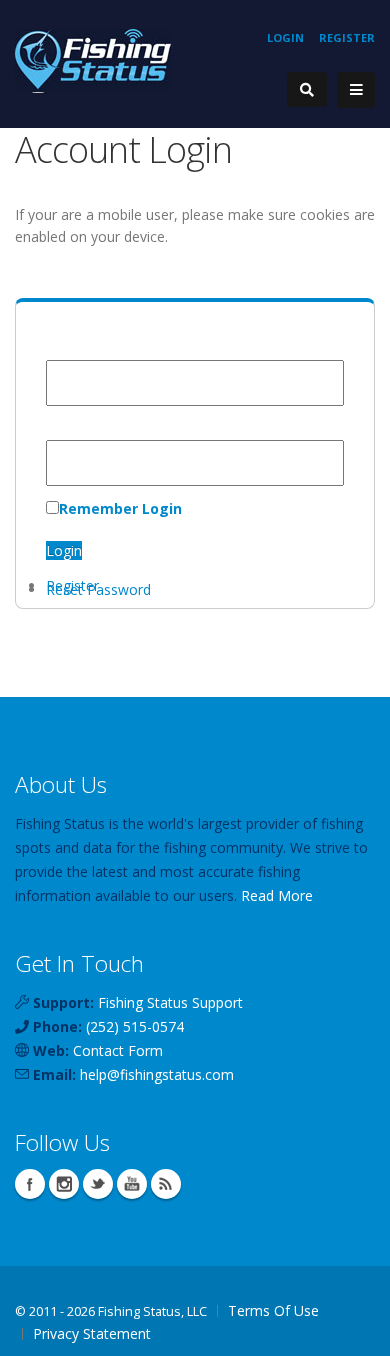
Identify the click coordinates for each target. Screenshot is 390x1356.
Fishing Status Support (170, 1002)
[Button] (356, 90)
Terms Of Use (273, 1310)
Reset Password (98, 589)
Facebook (30, 1184)
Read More (277, 895)
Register (347, 37)
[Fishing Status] (93, 59)
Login (285, 37)
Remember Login (120, 508)
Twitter (98, 1184)
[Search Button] (307, 89)
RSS (166, 1184)
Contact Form (118, 1050)
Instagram (64, 1184)
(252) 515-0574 (135, 1026)
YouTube (132, 1184)
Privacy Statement (92, 1333)
